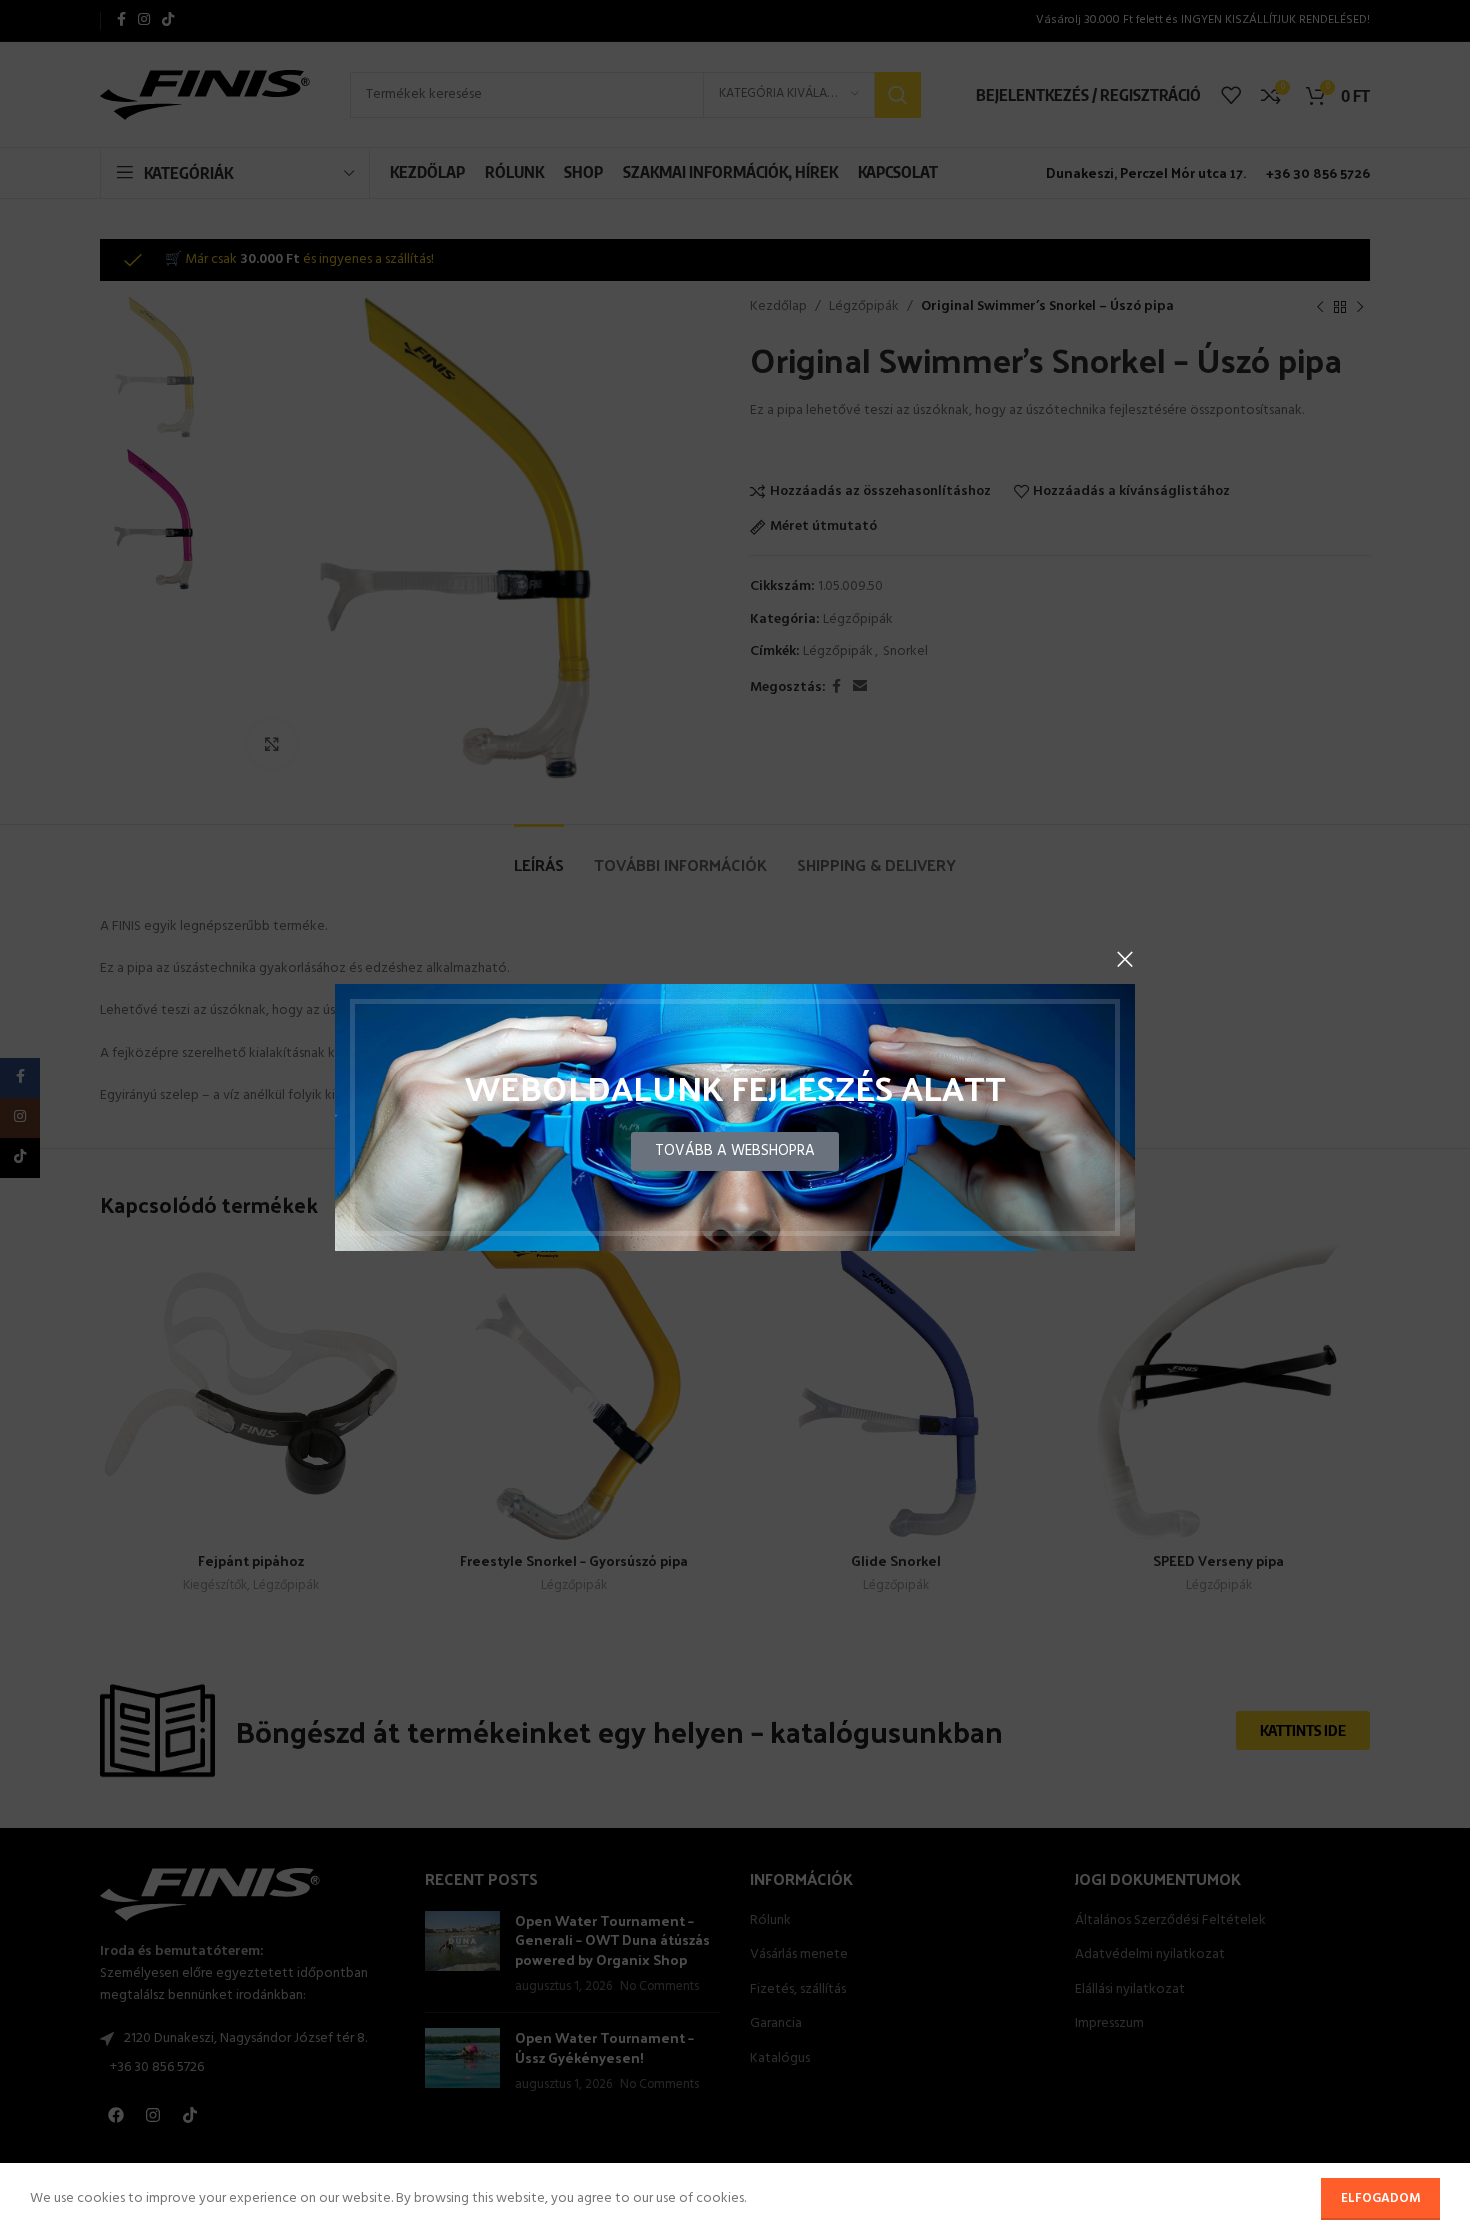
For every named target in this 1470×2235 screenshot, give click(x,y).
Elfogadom (1380, 2198)
